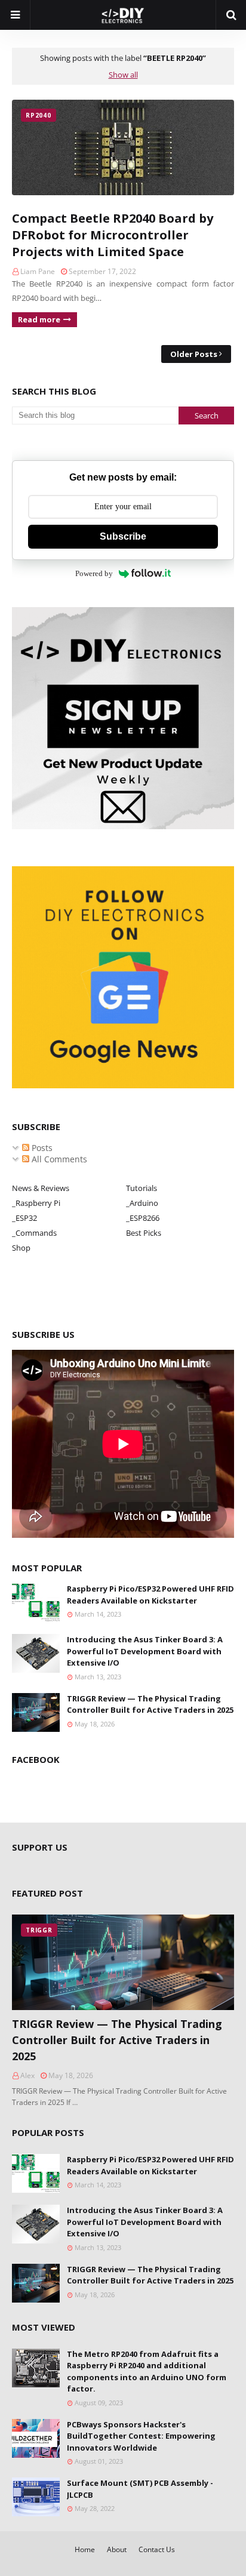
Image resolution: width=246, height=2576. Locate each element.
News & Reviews (41, 1188)
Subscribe (123, 536)
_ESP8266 (143, 1218)
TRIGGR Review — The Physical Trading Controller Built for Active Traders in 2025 (150, 1704)
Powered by (94, 573)
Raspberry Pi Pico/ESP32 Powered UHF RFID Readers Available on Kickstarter (150, 1595)
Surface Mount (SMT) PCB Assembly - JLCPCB (140, 2489)
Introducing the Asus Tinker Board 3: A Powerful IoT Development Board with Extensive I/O (145, 1651)
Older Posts (194, 354)
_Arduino (142, 1203)
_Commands (34, 1233)
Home (85, 2549)
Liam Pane (38, 271)
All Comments (58, 1159)
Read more (39, 319)
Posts (41, 1148)
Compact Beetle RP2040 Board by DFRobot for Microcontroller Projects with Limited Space (113, 235)
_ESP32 (24, 1218)
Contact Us (157, 2549)
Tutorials (142, 1188)
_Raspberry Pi (36, 1203)
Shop (21, 1248)
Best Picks (144, 1233)
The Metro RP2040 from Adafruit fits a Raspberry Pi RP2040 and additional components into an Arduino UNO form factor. (147, 2372)
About (117, 2549)
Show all (123, 75)
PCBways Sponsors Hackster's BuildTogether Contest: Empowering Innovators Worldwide (141, 2436)
